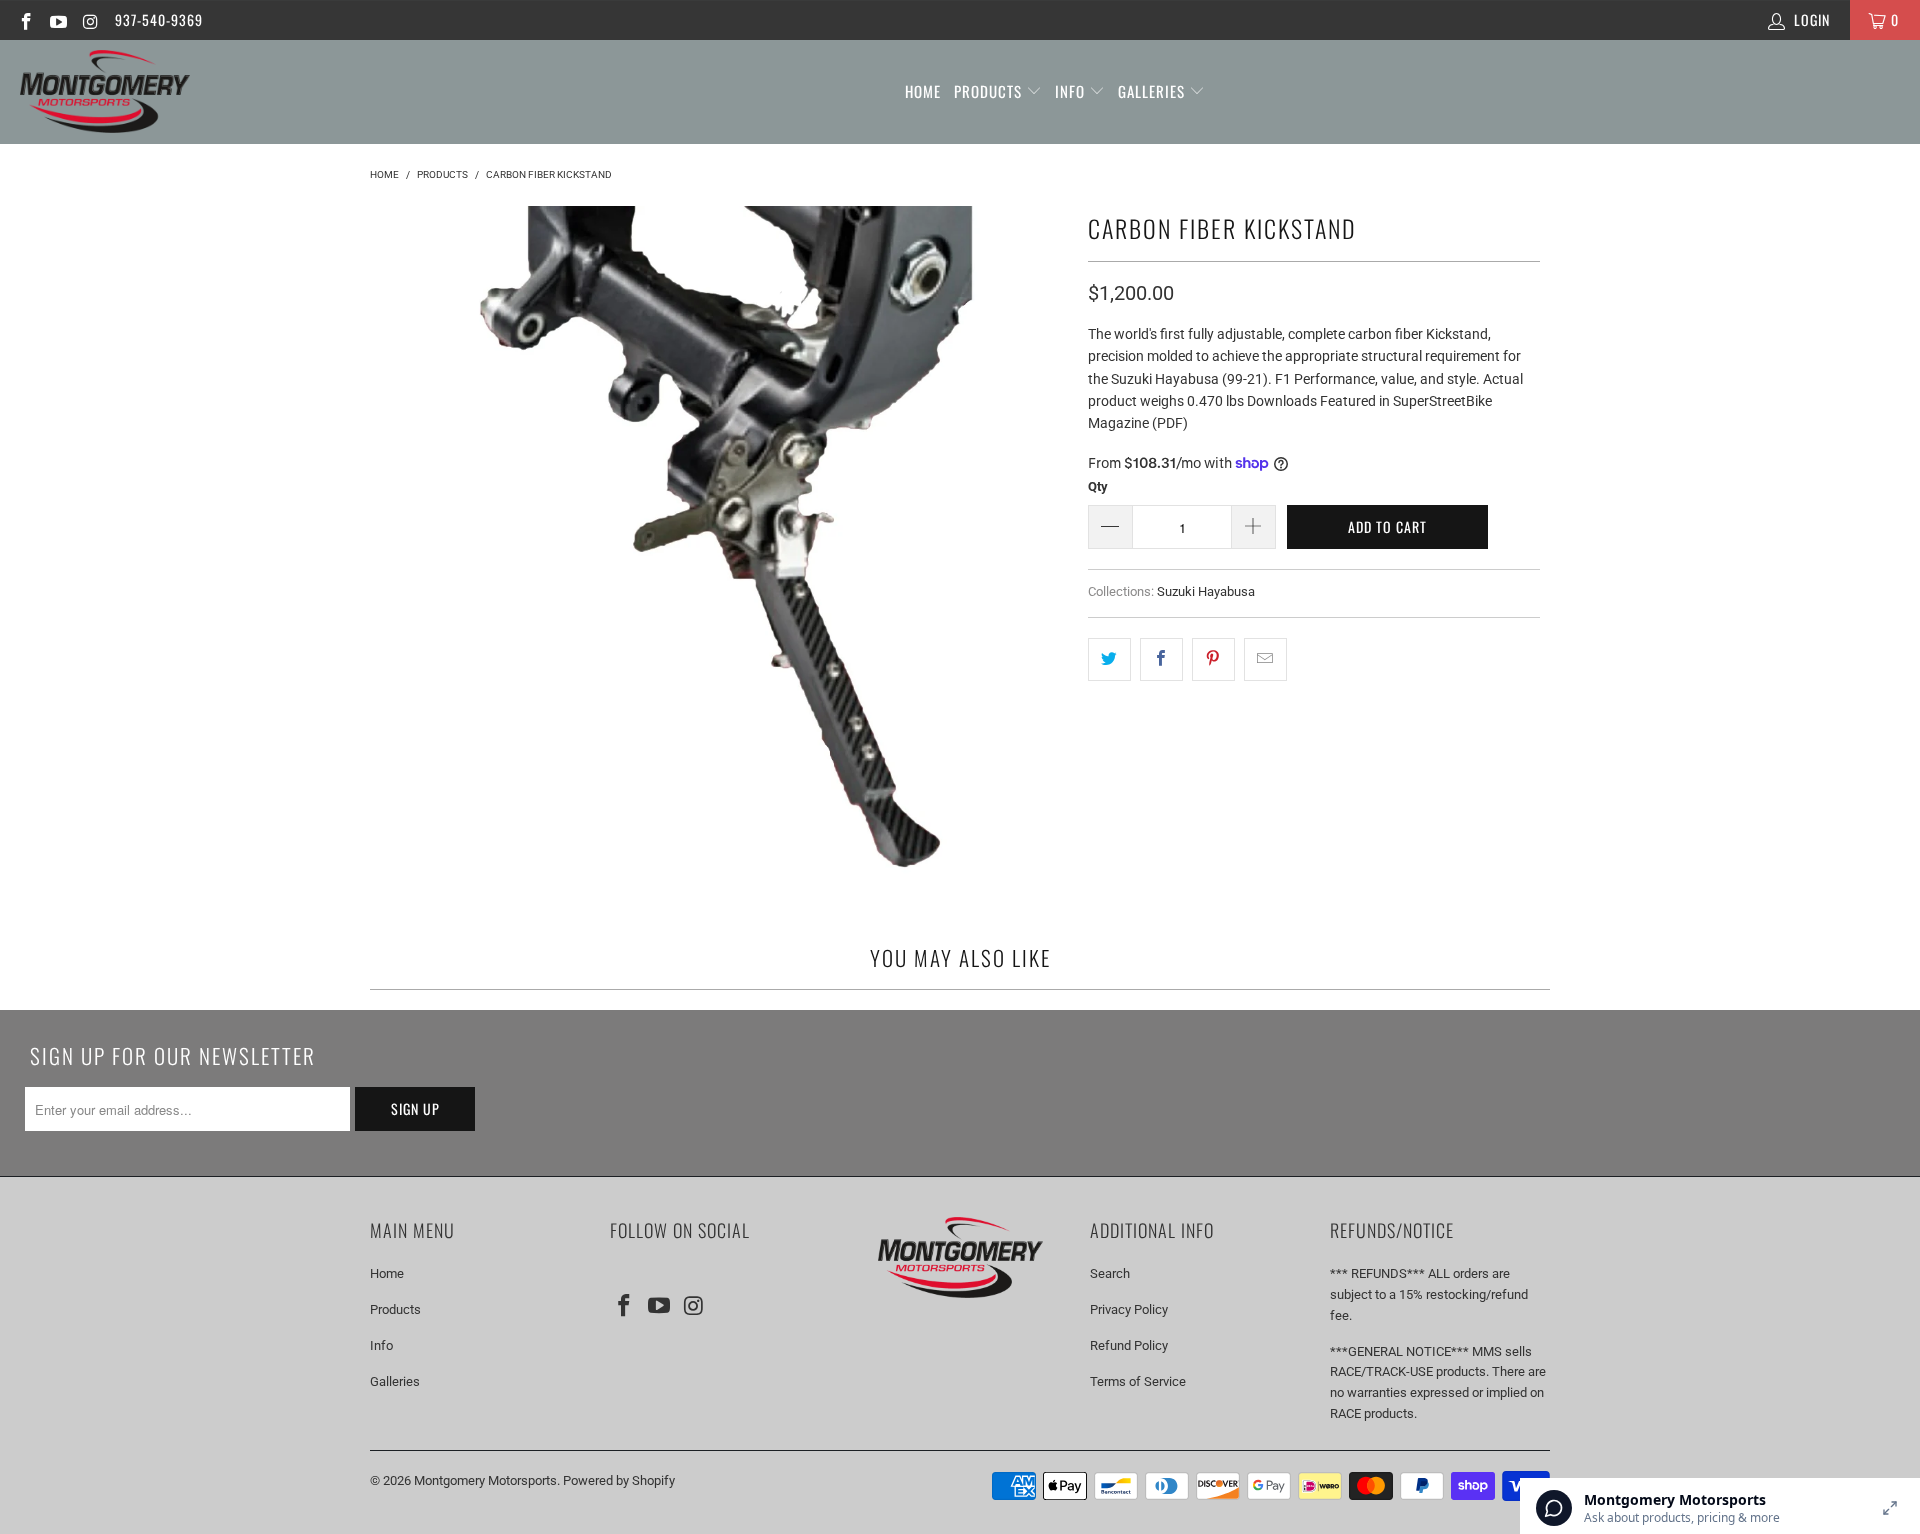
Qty (1098, 486)
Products (990, 91)
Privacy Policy (1129, 1309)
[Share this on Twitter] (1109, 659)
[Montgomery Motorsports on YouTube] (58, 20)
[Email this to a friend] (1265, 659)
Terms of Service (1138, 1381)
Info (1072, 91)
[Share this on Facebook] (1161, 659)
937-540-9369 (159, 19)
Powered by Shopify (619, 1480)
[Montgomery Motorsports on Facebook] (25, 20)
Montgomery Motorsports (485, 1480)
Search (1110, 1273)
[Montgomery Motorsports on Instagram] (90, 20)
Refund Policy (1129, 1345)
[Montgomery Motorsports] (105, 92)
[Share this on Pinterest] (1213, 659)
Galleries (1153, 91)
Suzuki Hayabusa (1206, 591)
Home (923, 91)
